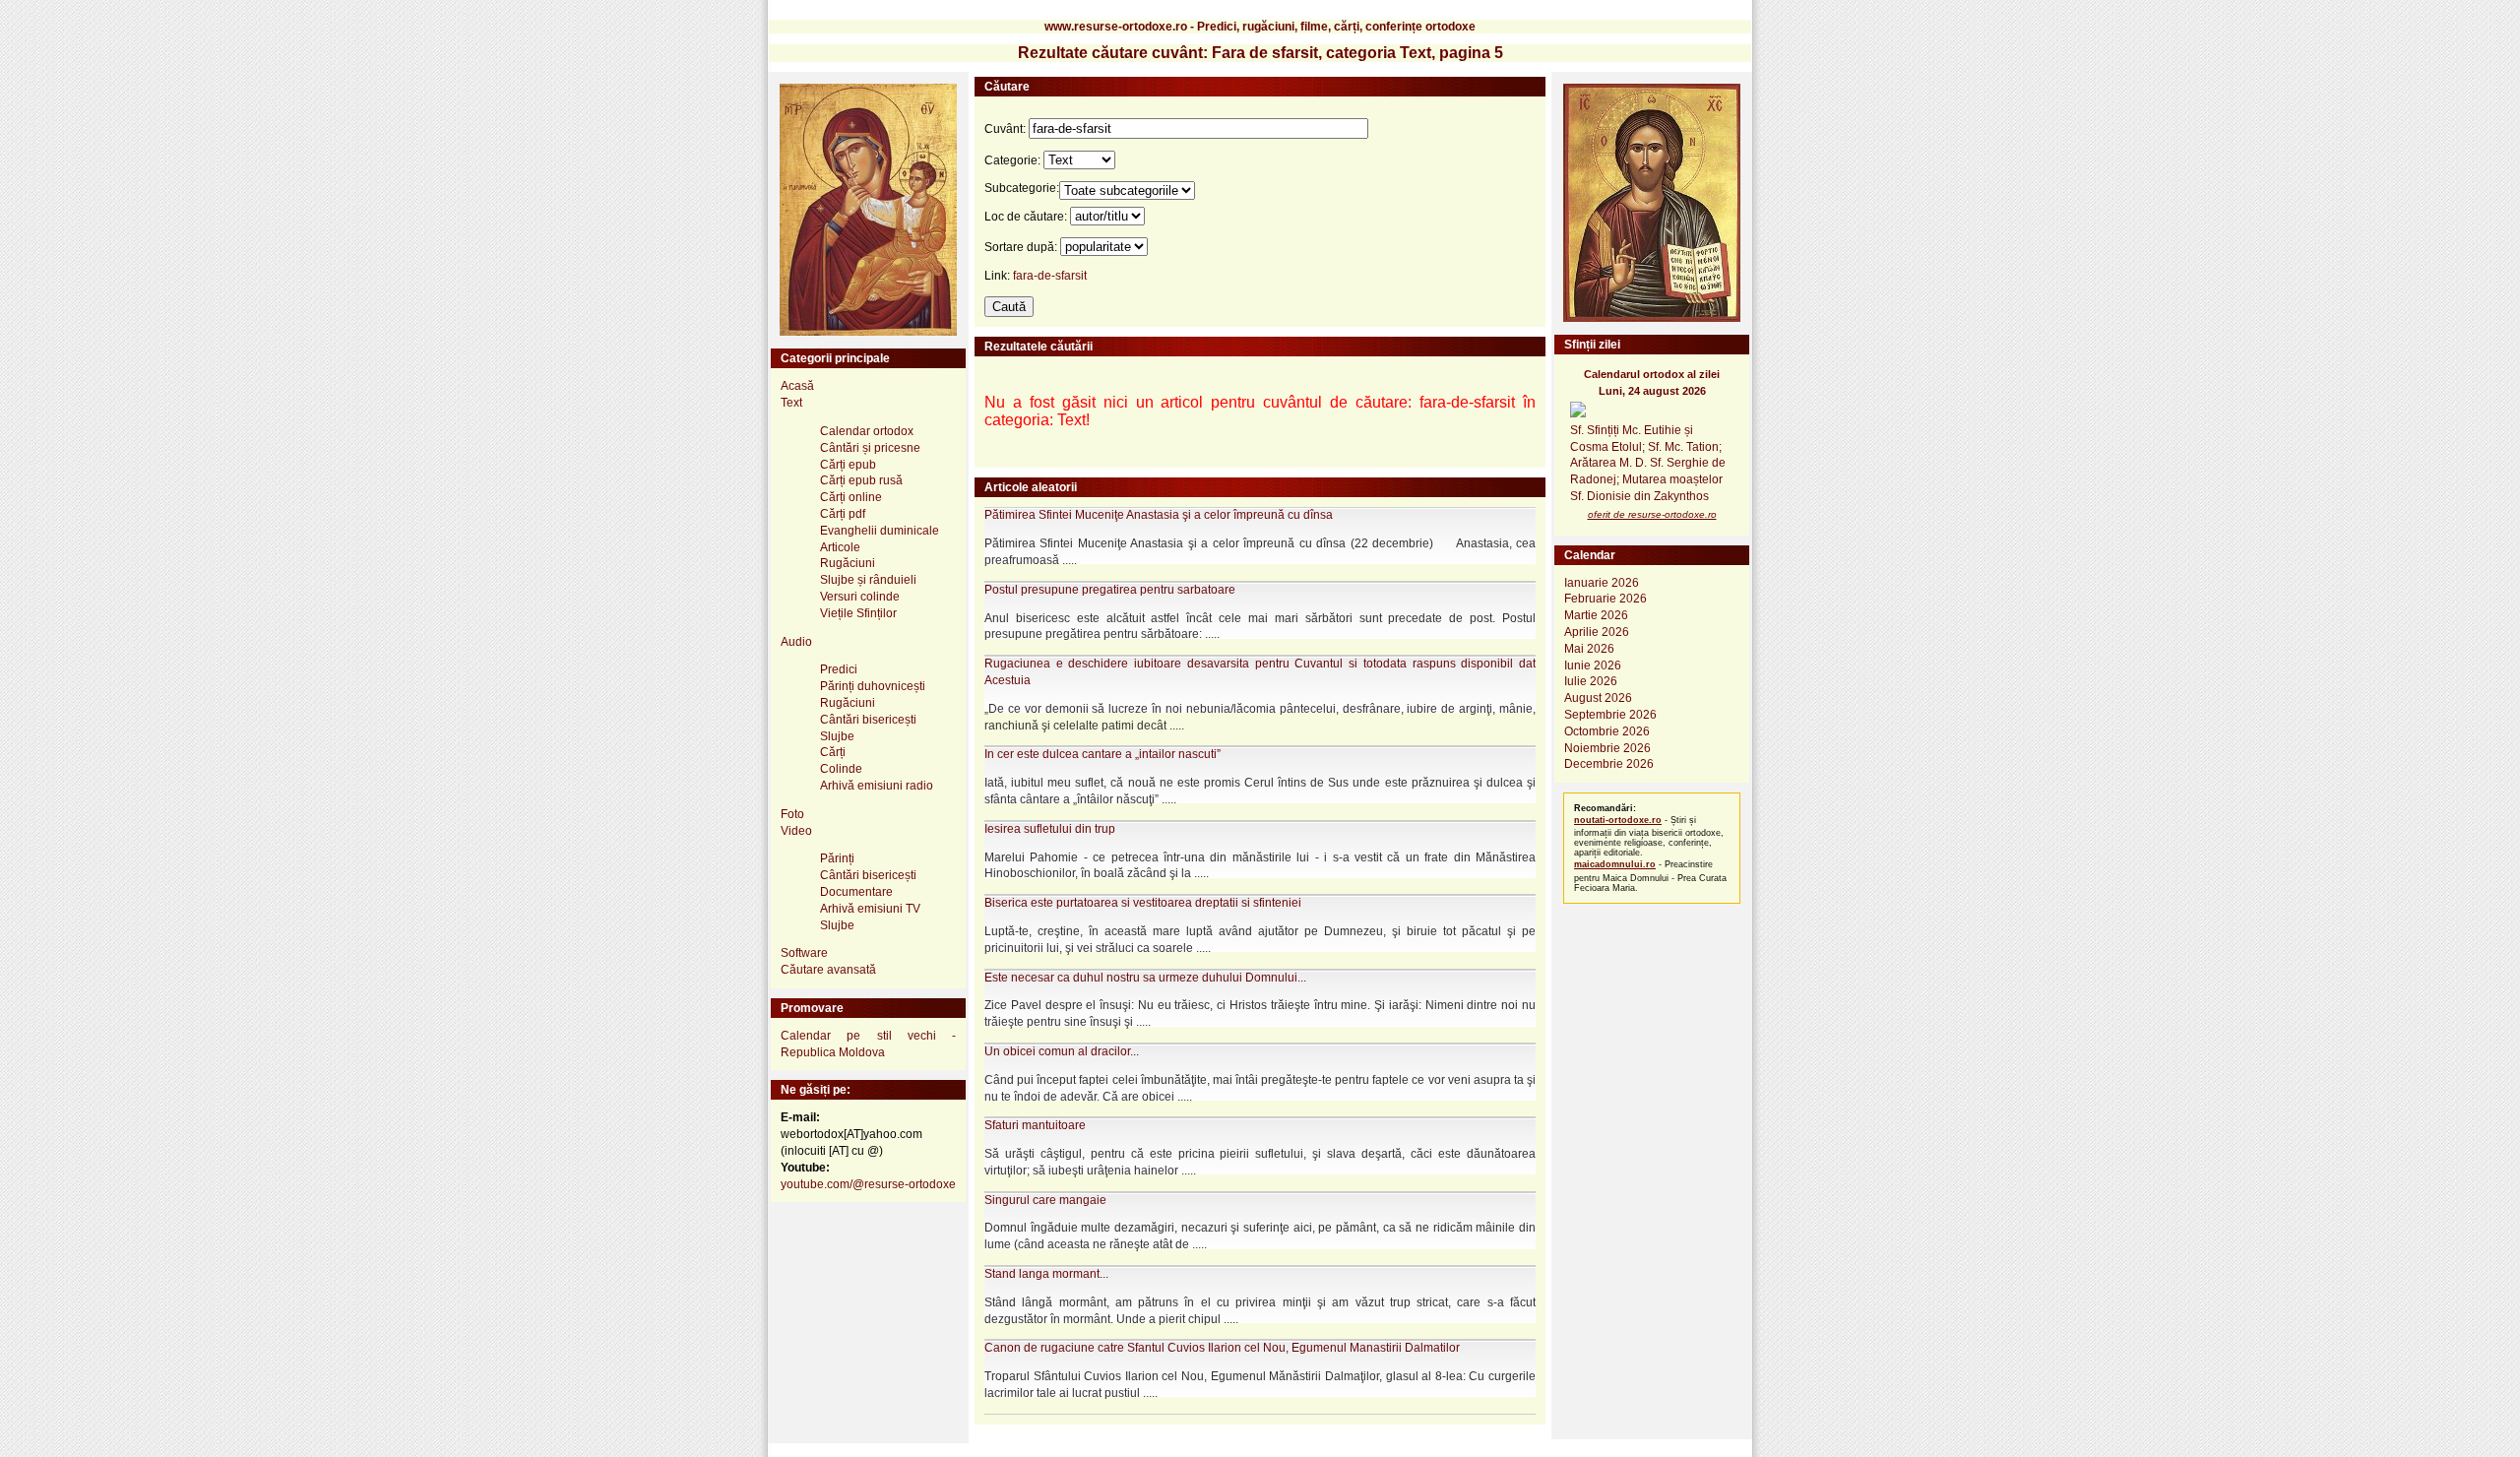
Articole (840, 547)
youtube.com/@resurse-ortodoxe (868, 1184)
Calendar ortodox (867, 431)
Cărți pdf (843, 514)
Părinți (837, 858)
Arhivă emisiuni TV (870, 909)
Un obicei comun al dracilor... (1062, 1051)
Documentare (856, 892)
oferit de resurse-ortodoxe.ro (1652, 514)
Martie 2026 (1596, 615)
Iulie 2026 (1591, 681)
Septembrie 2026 (1610, 715)
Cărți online (851, 497)
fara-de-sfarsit (1050, 276)
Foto (792, 814)
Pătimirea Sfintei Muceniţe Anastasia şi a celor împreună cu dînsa (1159, 515)
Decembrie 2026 (1609, 764)
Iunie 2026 (1593, 665)
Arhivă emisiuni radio (877, 786)
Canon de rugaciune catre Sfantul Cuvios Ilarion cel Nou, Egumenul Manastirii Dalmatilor (1222, 1348)
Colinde (841, 769)
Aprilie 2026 (1597, 632)
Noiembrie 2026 (1607, 748)
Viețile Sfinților (858, 613)
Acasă (797, 386)
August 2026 (1598, 698)
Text (791, 403)
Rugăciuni (848, 563)
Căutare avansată (828, 970)
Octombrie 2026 (1607, 731)
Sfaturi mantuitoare (1035, 1125)
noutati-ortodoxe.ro (1618, 820)
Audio (796, 642)
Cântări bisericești (868, 720)
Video (796, 831)
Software (804, 953)
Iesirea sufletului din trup (1050, 829)
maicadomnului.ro (1615, 864)
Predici (839, 669)
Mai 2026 (1589, 649)
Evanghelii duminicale (880, 531)
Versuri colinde (860, 597)
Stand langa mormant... (1046, 1274)
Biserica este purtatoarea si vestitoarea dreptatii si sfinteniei (1143, 903)
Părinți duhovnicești (873, 686)
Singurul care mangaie (1045, 1200)
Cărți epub (848, 465)
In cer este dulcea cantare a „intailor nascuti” (1102, 754)
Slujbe (837, 736)
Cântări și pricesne (870, 448)
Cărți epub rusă (861, 480)
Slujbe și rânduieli (868, 580)
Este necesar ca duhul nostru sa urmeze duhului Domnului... (1145, 978)
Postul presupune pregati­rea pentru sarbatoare (1110, 590)
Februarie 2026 (1606, 599)
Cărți (833, 752)
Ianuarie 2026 (1602, 583)
